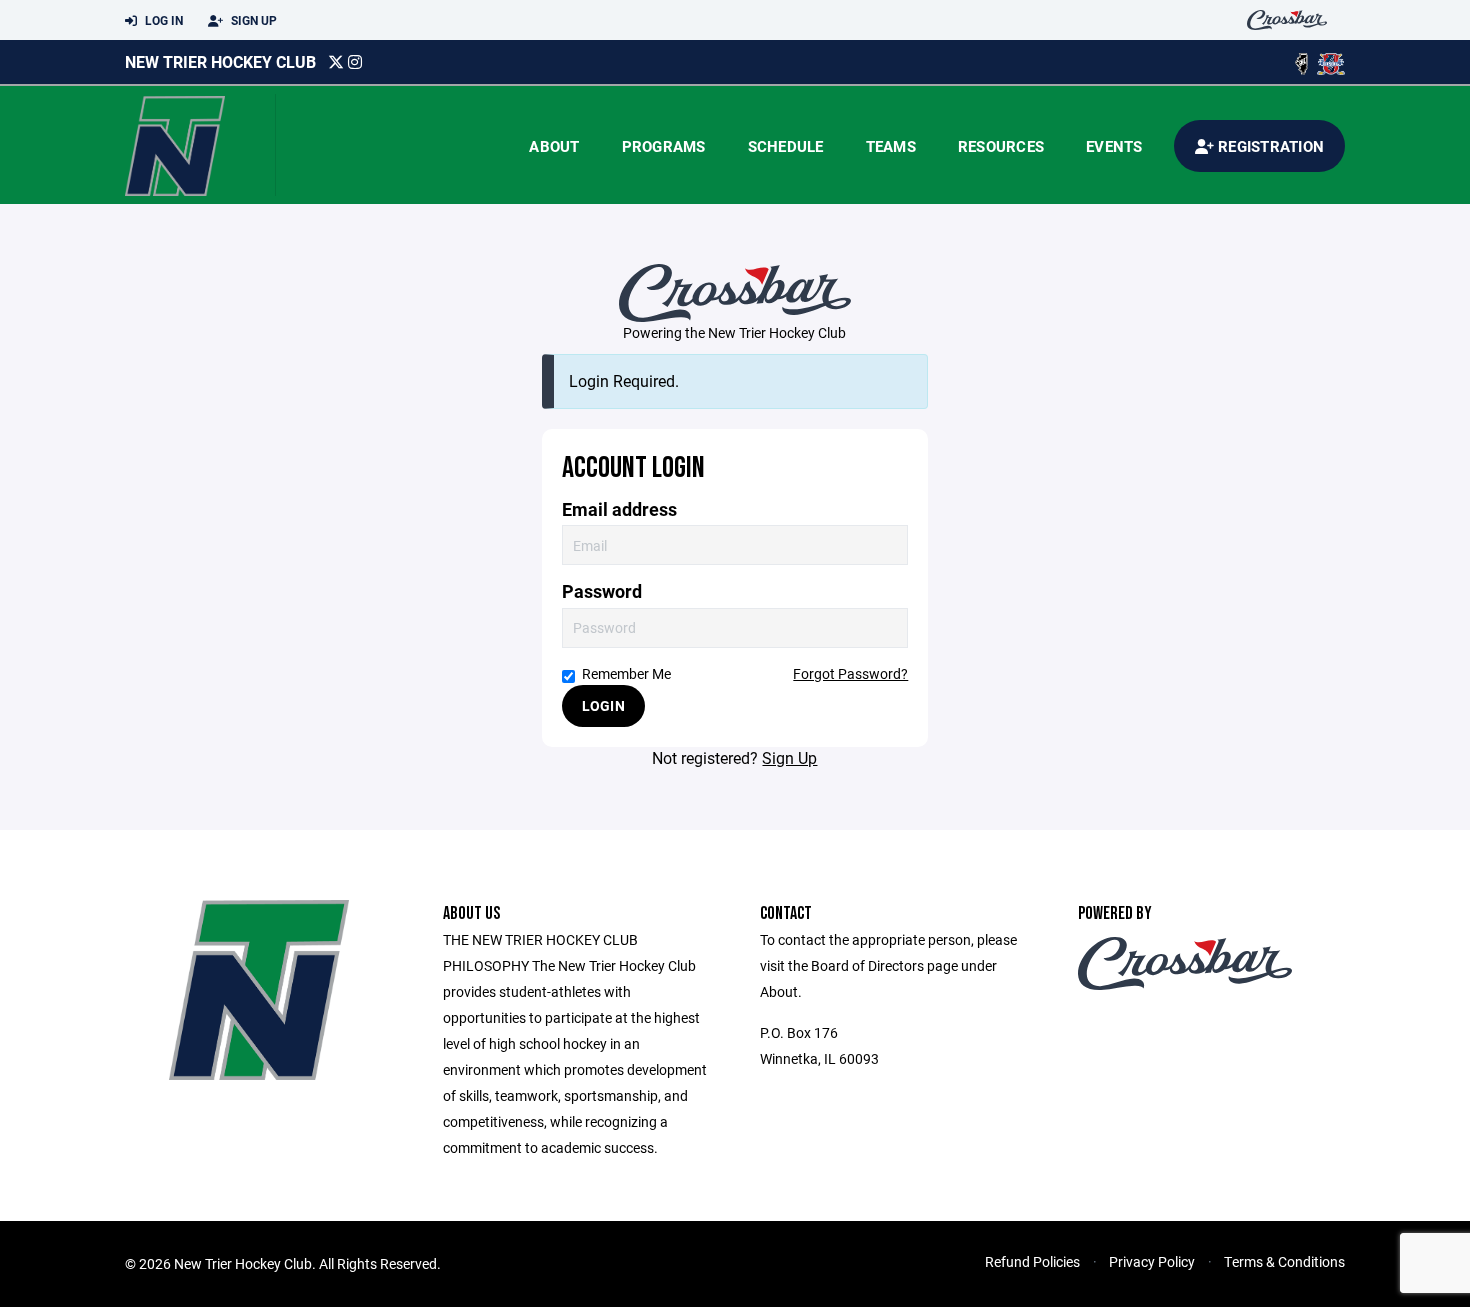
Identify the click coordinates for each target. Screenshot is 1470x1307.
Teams (891, 146)
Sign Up (252, 20)
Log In (162, 20)
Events (1114, 146)
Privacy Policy (1152, 1261)
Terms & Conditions (1284, 1261)
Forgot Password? (850, 673)
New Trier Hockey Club (220, 61)
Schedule (786, 146)
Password (602, 591)
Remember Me (626, 673)
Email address (619, 509)
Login (603, 705)
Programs (664, 146)
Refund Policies (1032, 1261)
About (554, 146)
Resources (1001, 146)
